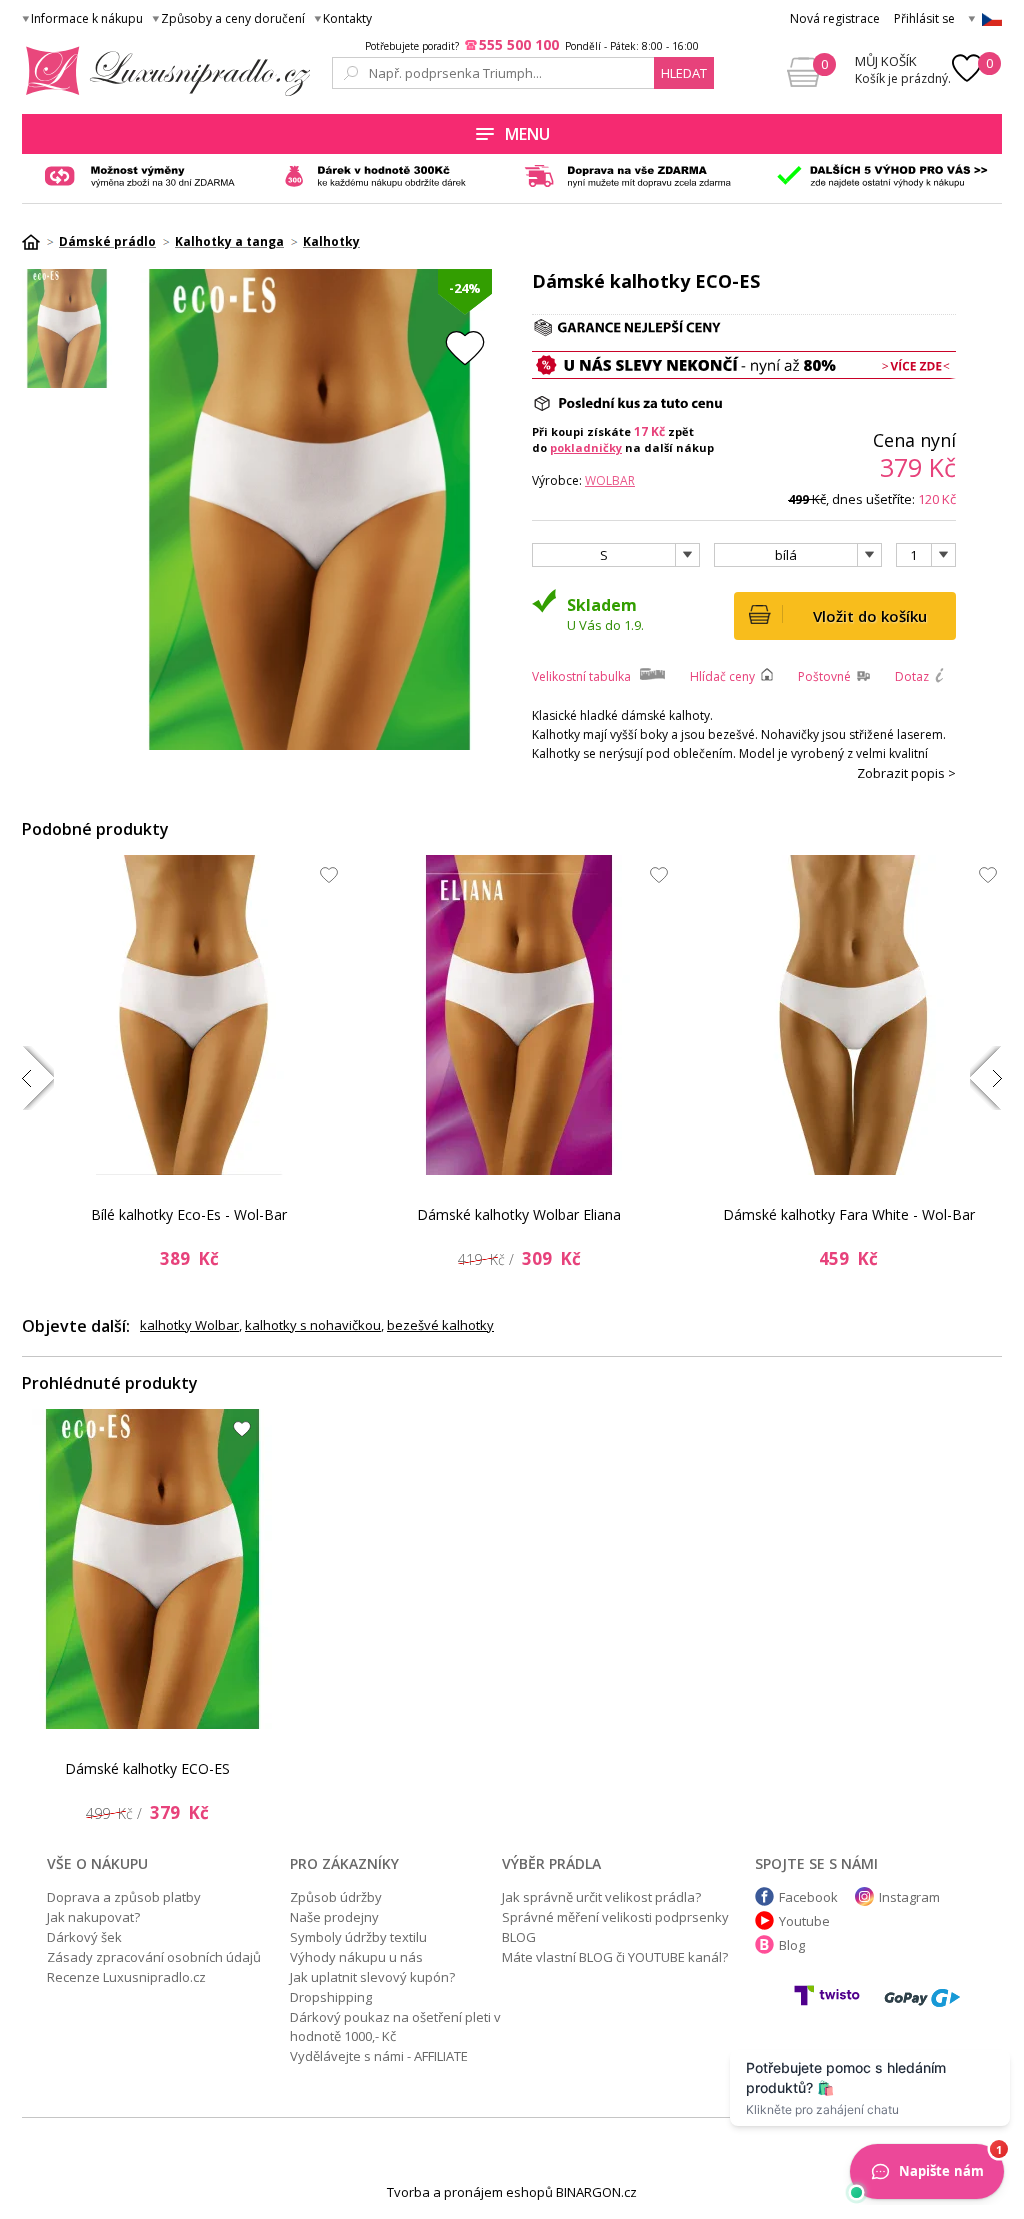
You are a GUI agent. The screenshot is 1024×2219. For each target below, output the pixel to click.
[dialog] (512, 1109)
